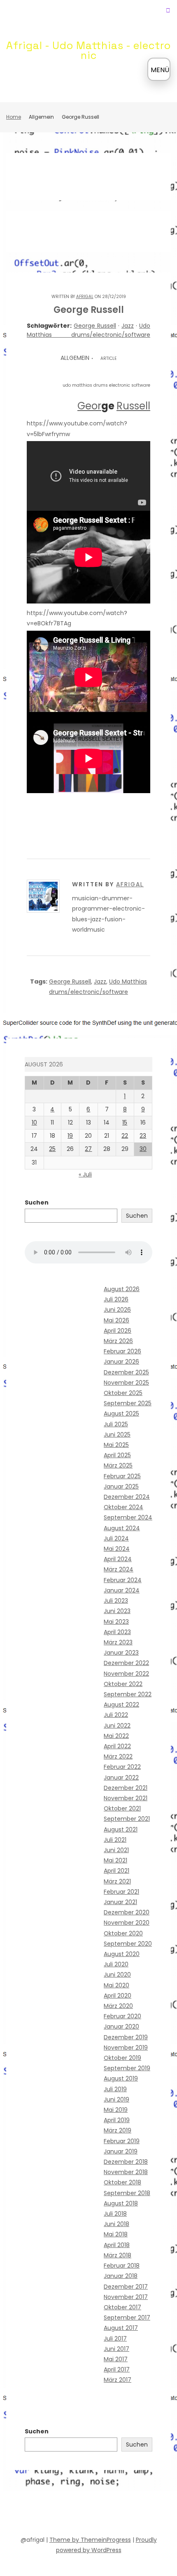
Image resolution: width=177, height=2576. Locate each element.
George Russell (95, 326)
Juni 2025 (117, 1435)
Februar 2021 (121, 1892)
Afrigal (85, 297)
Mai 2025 (116, 1445)
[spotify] (66, 2515)
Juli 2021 (115, 1840)
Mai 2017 (116, 2359)
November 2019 (126, 2048)
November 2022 (126, 1674)
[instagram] (111, 2515)
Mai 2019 (116, 2110)
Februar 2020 (122, 2016)
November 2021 (126, 1798)
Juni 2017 (116, 2349)
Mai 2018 (116, 2234)
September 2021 (127, 1819)
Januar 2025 (121, 1486)
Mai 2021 (115, 1860)
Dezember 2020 (127, 1912)
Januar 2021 (120, 1902)
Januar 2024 (122, 1590)
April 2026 (118, 1331)
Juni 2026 (117, 1310)
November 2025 (126, 1383)
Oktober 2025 (123, 1393)
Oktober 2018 (122, 2182)
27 (88, 1149)
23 (143, 1136)
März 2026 (118, 1341)
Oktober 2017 (122, 2307)
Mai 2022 (116, 1736)
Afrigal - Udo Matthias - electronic (88, 50)
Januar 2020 (121, 2027)
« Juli (85, 1174)
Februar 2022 (122, 1767)
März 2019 (118, 2130)
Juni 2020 (117, 1975)
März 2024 (119, 1569)
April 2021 (116, 1871)
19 (70, 1136)
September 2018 (127, 2193)
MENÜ (160, 70)
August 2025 (121, 1414)
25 (52, 1149)
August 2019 (121, 2078)
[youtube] (81, 2515)
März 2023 (118, 1642)
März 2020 (118, 2006)
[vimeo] (96, 2515)
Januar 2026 (121, 1362)
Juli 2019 (115, 2089)
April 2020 (118, 1996)
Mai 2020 (116, 1985)
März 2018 (118, 2255)
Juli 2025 (116, 1424)
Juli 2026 (116, 1299)
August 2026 (122, 1289)
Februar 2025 (122, 1476)
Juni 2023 (117, 1611)
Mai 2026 (116, 1320)
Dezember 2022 (126, 1663)
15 (125, 1122)
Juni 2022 (117, 1726)
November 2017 (126, 2297)
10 (34, 1122)
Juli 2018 (115, 2214)
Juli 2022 (116, 1715)
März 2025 (118, 1465)
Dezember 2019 (126, 2037)
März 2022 (118, 1756)
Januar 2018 (121, 2276)
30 (143, 1149)
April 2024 (118, 1559)
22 (125, 1136)
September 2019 (127, 2068)
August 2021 (121, 1829)
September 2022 (128, 1694)
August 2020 (122, 1954)
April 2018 (117, 2245)
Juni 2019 (116, 2099)
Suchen (37, 1202)
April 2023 (117, 1632)
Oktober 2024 (123, 1507)
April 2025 (117, 1455)
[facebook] (37, 2515)
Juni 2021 (116, 1850)
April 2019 (117, 2120)
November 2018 (126, 2172)
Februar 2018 (122, 2266)
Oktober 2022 (123, 1684)
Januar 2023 (121, 1653)
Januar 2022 (121, 1778)
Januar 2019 (121, 2151)
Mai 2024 (117, 1549)
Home (14, 117)
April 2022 (117, 1746)
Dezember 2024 (127, 1497)
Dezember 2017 (126, 2287)
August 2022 (121, 1705)
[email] (126, 2515)
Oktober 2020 (123, 1933)
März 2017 (118, 2380)
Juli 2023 (116, 1601)
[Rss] (140, 2515)
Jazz (128, 326)
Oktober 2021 (122, 1808)
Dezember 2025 (126, 1372)
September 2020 (128, 1944)
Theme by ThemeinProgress (90, 2540)
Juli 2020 (116, 1964)
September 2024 (128, 1517)
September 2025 (128, 1403)
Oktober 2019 (122, 2058)
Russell (133, 406)
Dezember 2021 (126, 1788)
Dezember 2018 (126, 2162)
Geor (89, 406)
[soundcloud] (51, 2515)
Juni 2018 (116, 2224)
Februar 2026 (122, 1351)
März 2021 (117, 1881)
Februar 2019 (122, 2141)
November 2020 (127, 1923)
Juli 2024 (116, 1538)
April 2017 (117, 2369)
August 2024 (122, 1528)
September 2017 (127, 2318)
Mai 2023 (116, 1622)
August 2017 (121, 2328)
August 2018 (121, 2203)
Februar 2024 (123, 1580)
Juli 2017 (115, 2339)
